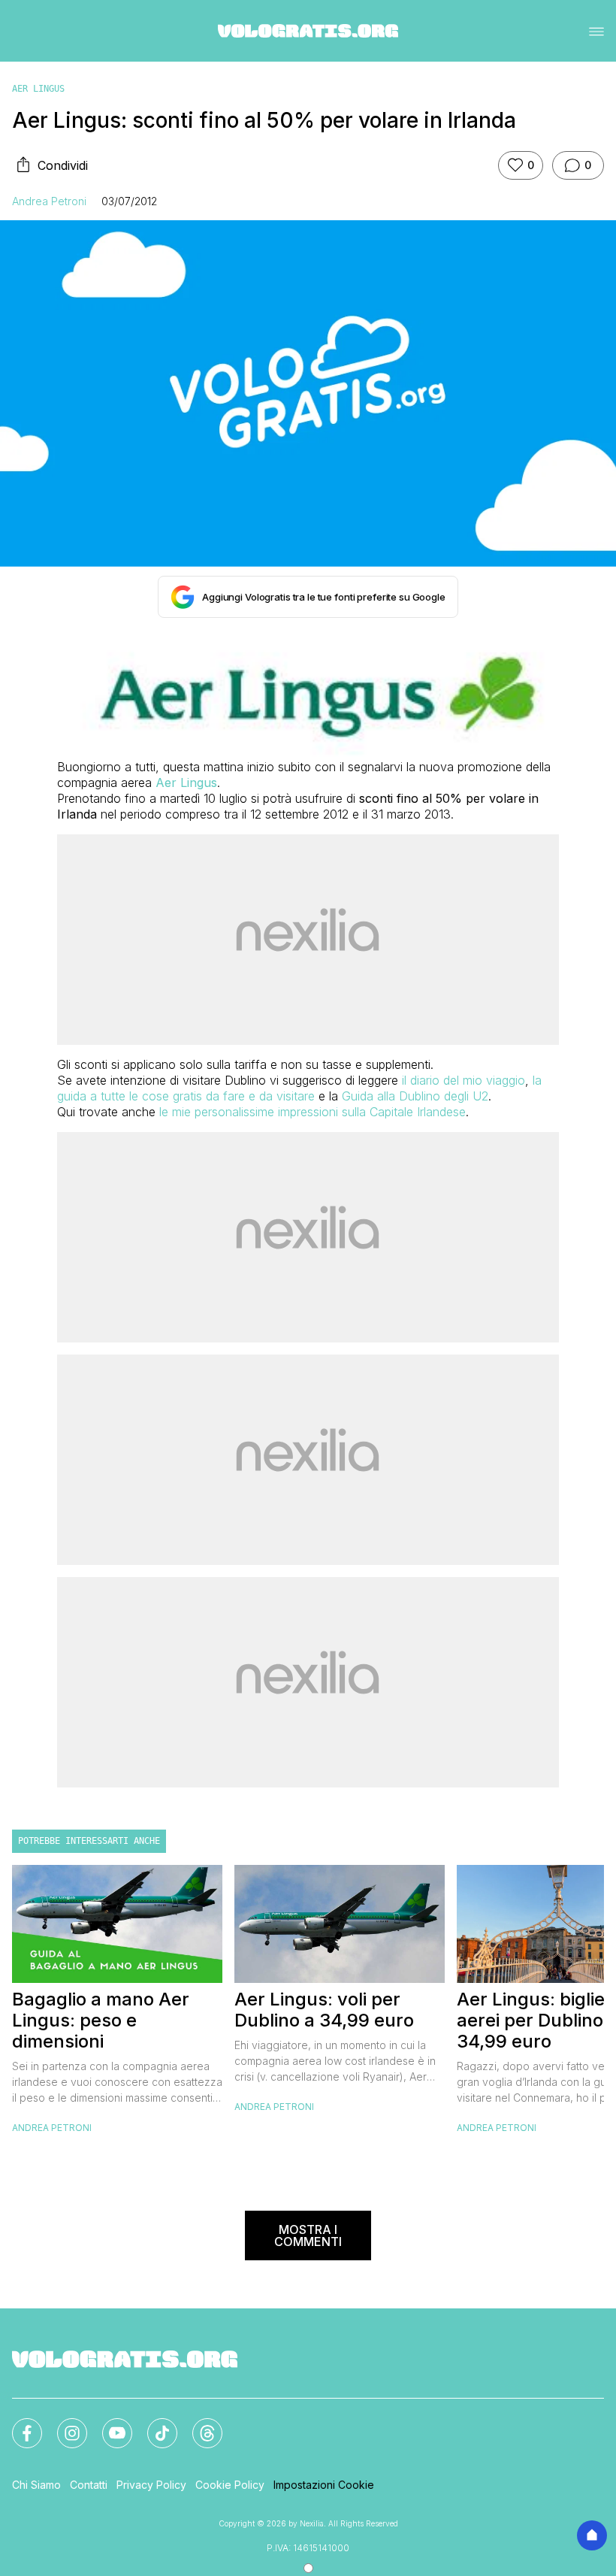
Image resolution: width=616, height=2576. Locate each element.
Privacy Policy (151, 2485)
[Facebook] (18, 2424)
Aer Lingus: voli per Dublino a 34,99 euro (324, 2010)
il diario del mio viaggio (464, 1080)
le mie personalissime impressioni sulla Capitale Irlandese (313, 1112)
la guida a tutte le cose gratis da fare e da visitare (299, 1088)
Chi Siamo (36, 2485)
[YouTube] (108, 2424)
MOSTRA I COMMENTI (308, 2235)
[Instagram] (63, 2424)
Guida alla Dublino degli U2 (415, 1096)
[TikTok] (153, 2424)
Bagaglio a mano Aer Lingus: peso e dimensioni (101, 2021)
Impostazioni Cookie (324, 2485)
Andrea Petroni (49, 201)
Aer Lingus (38, 89)
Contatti (89, 2485)
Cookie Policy (230, 2485)
